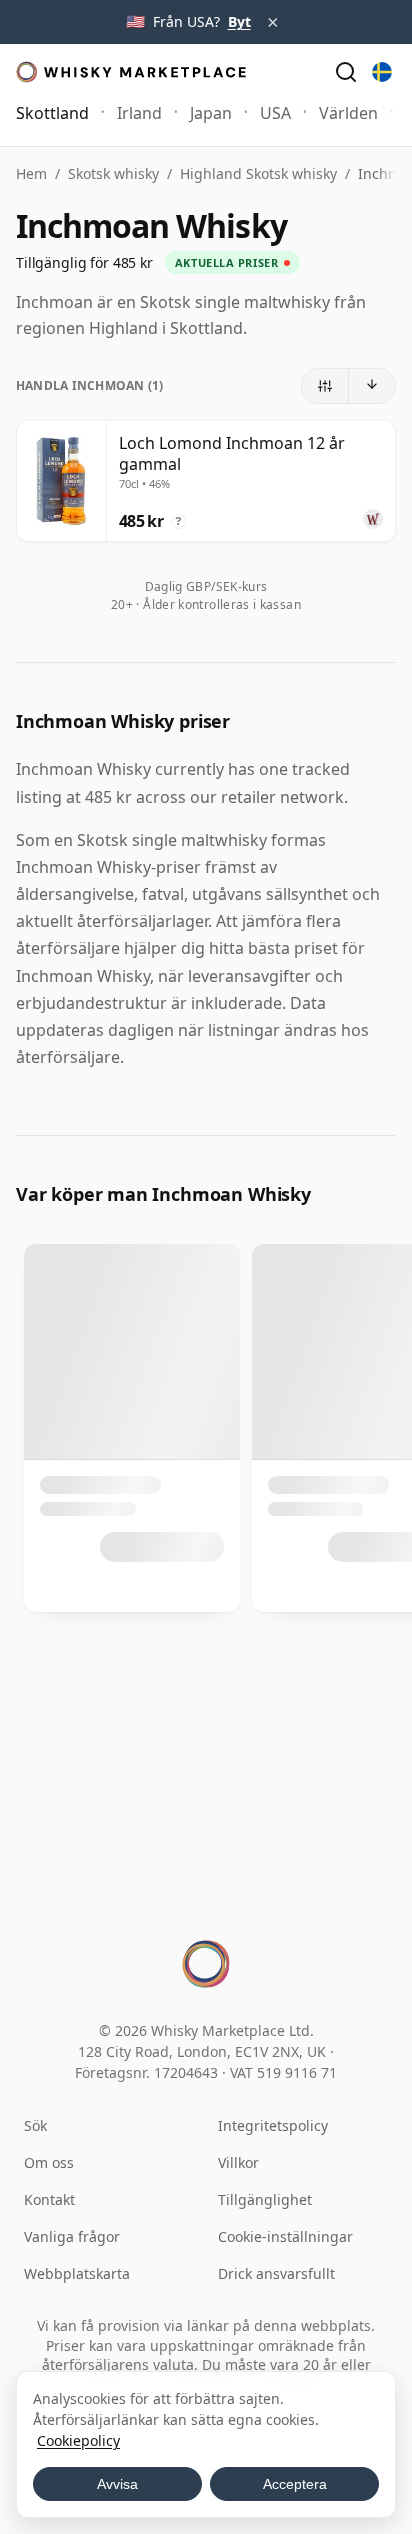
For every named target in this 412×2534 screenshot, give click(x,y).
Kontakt (49, 2199)
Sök (35, 2125)
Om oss (49, 2162)
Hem (31, 173)
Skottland (52, 113)
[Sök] (346, 72)
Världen (348, 113)
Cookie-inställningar (285, 2236)
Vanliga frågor (72, 2236)
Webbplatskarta (77, 2273)
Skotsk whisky (113, 173)
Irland (139, 113)
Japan (211, 113)
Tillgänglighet (265, 2199)
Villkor (238, 2162)
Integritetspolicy (273, 2125)
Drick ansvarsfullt (276, 2273)
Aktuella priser (226, 262)
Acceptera (295, 2484)
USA (275, 113)
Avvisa (117, 2484)
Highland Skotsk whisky (258, 173)
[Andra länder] (382, 72)
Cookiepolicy (78, 2440)
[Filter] (325, 386)
